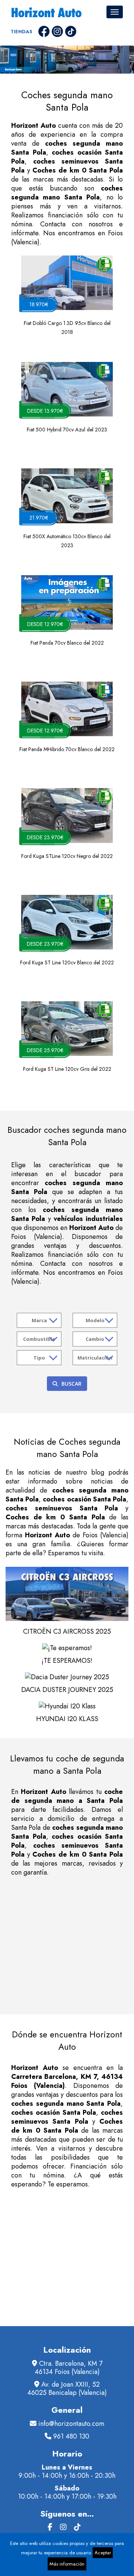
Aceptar (103, 2553)
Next (125, 63)
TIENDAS (21, 32)
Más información (67, 2564)
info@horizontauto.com (71, 2424)
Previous (9, 63)
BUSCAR (71, 1384)
